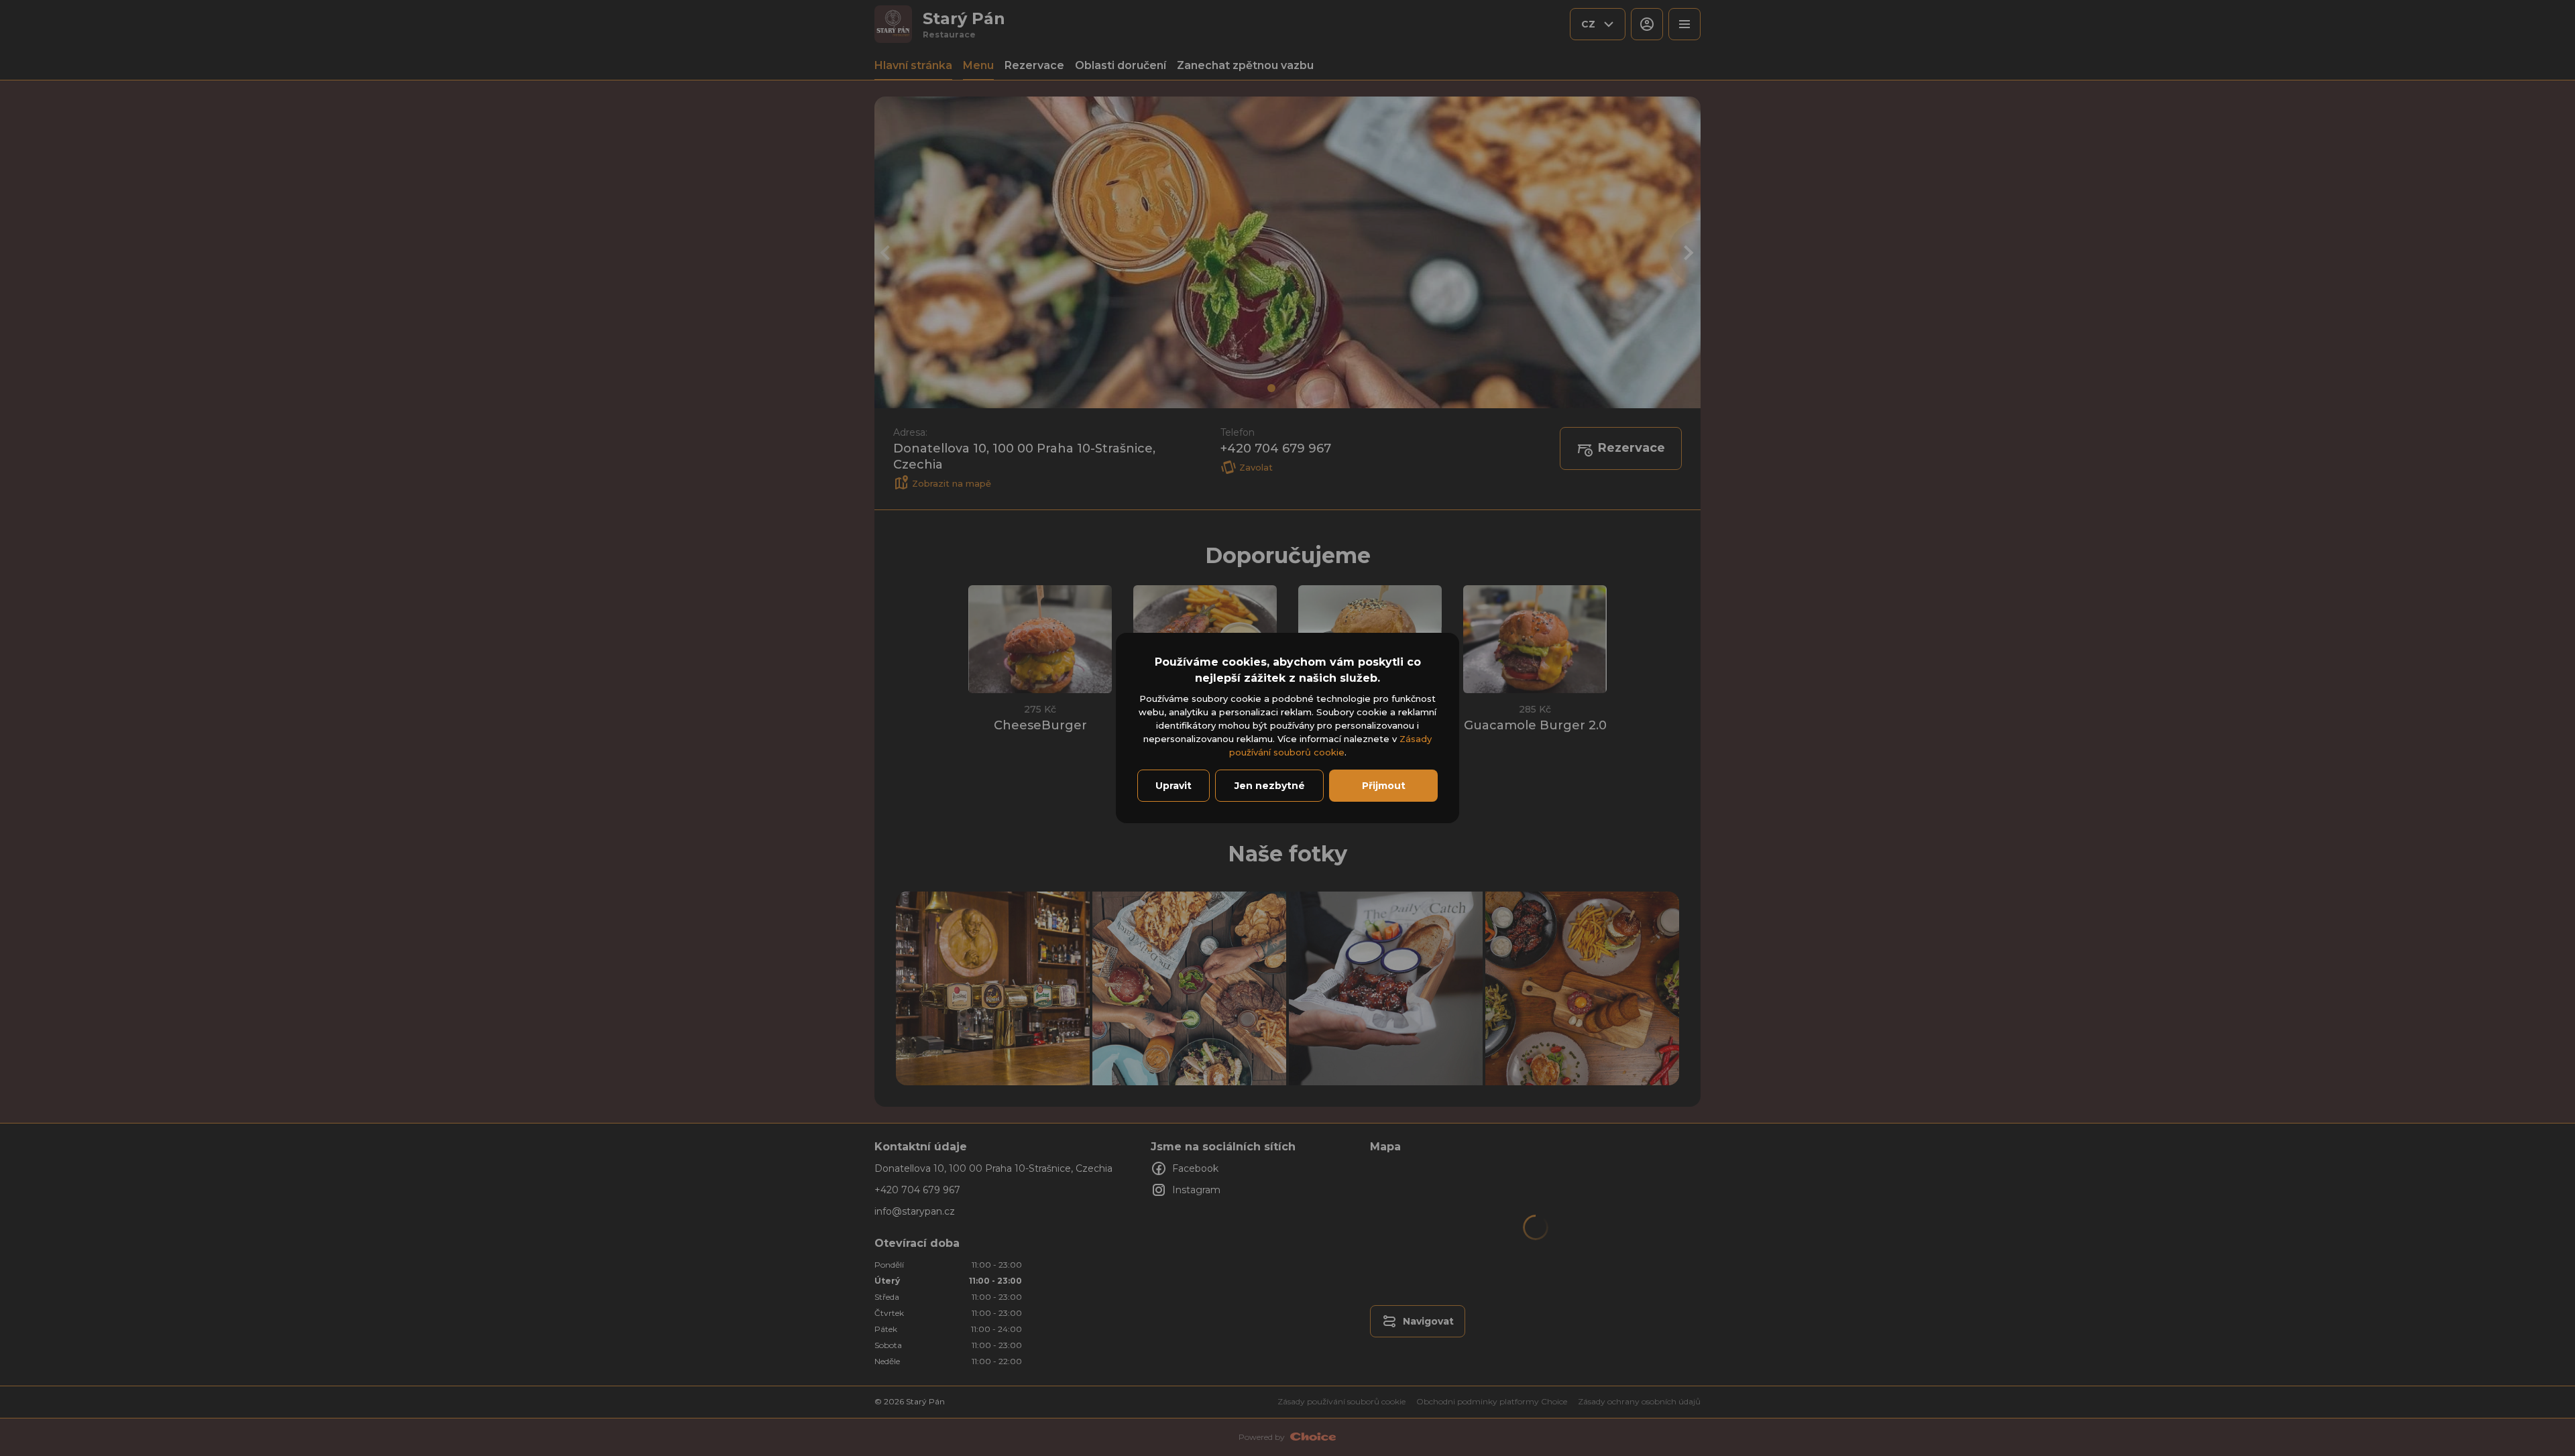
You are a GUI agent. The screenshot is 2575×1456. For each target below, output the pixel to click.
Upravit (1174, 786)
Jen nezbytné (1270, 786)
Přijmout (1384, 786)
